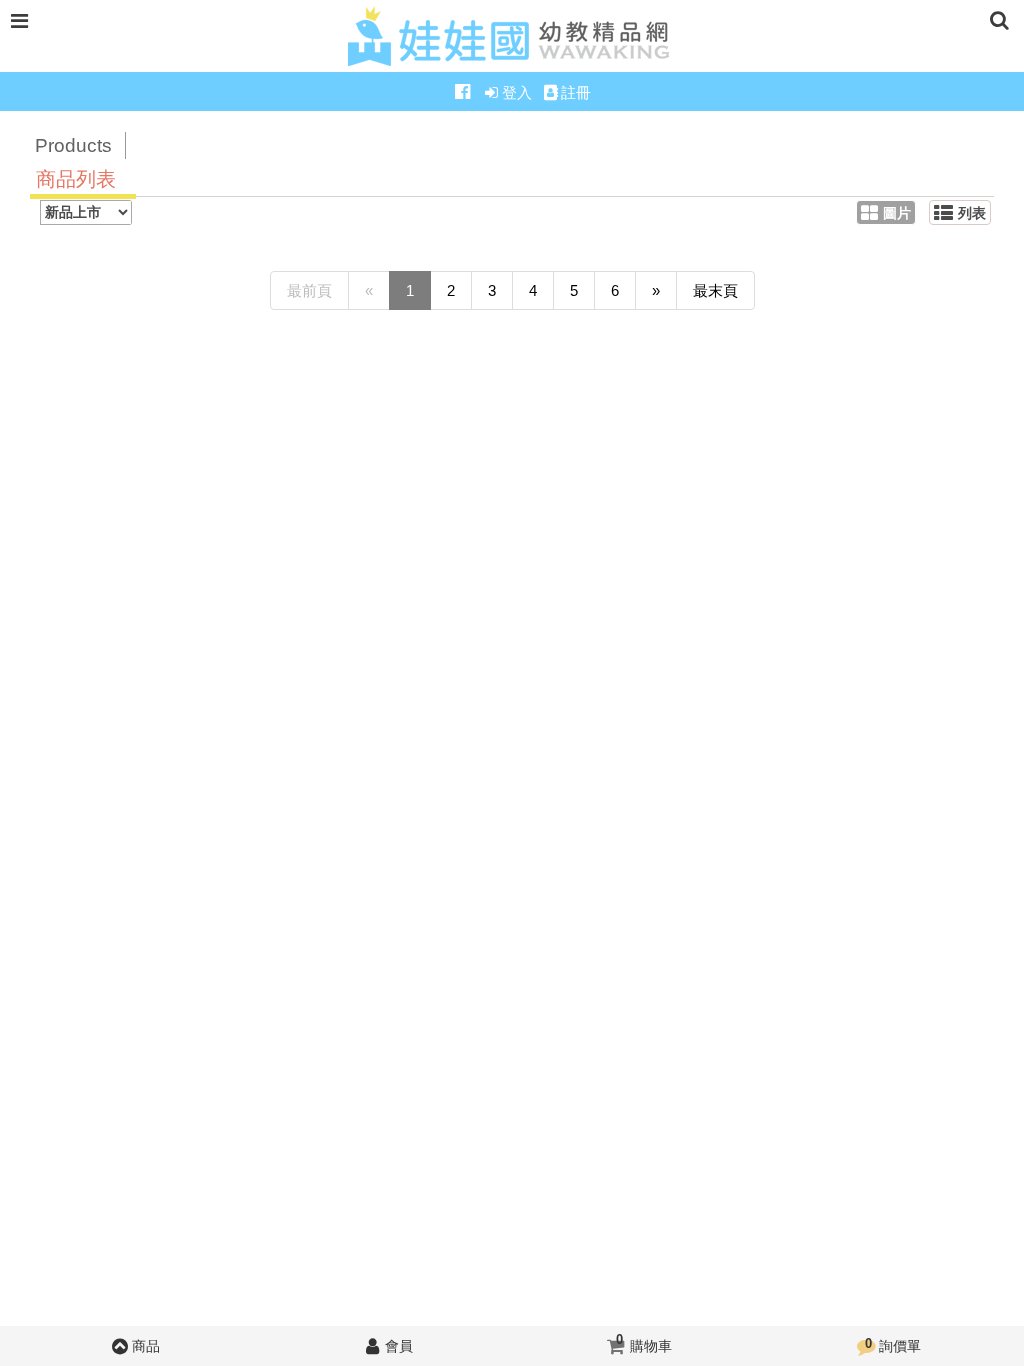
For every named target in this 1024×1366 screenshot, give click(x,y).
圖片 (897, 213)
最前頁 (309, 290)
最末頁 (715, 290)
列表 (972, 213)
